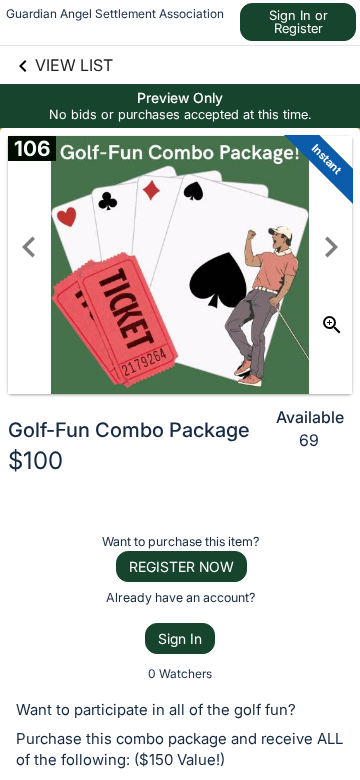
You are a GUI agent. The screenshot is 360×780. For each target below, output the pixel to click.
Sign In (180, 638)
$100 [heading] (35, 460)
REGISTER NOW (181, 566)
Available (310, 417)
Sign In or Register (298, 21)
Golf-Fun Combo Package (129, 430)
